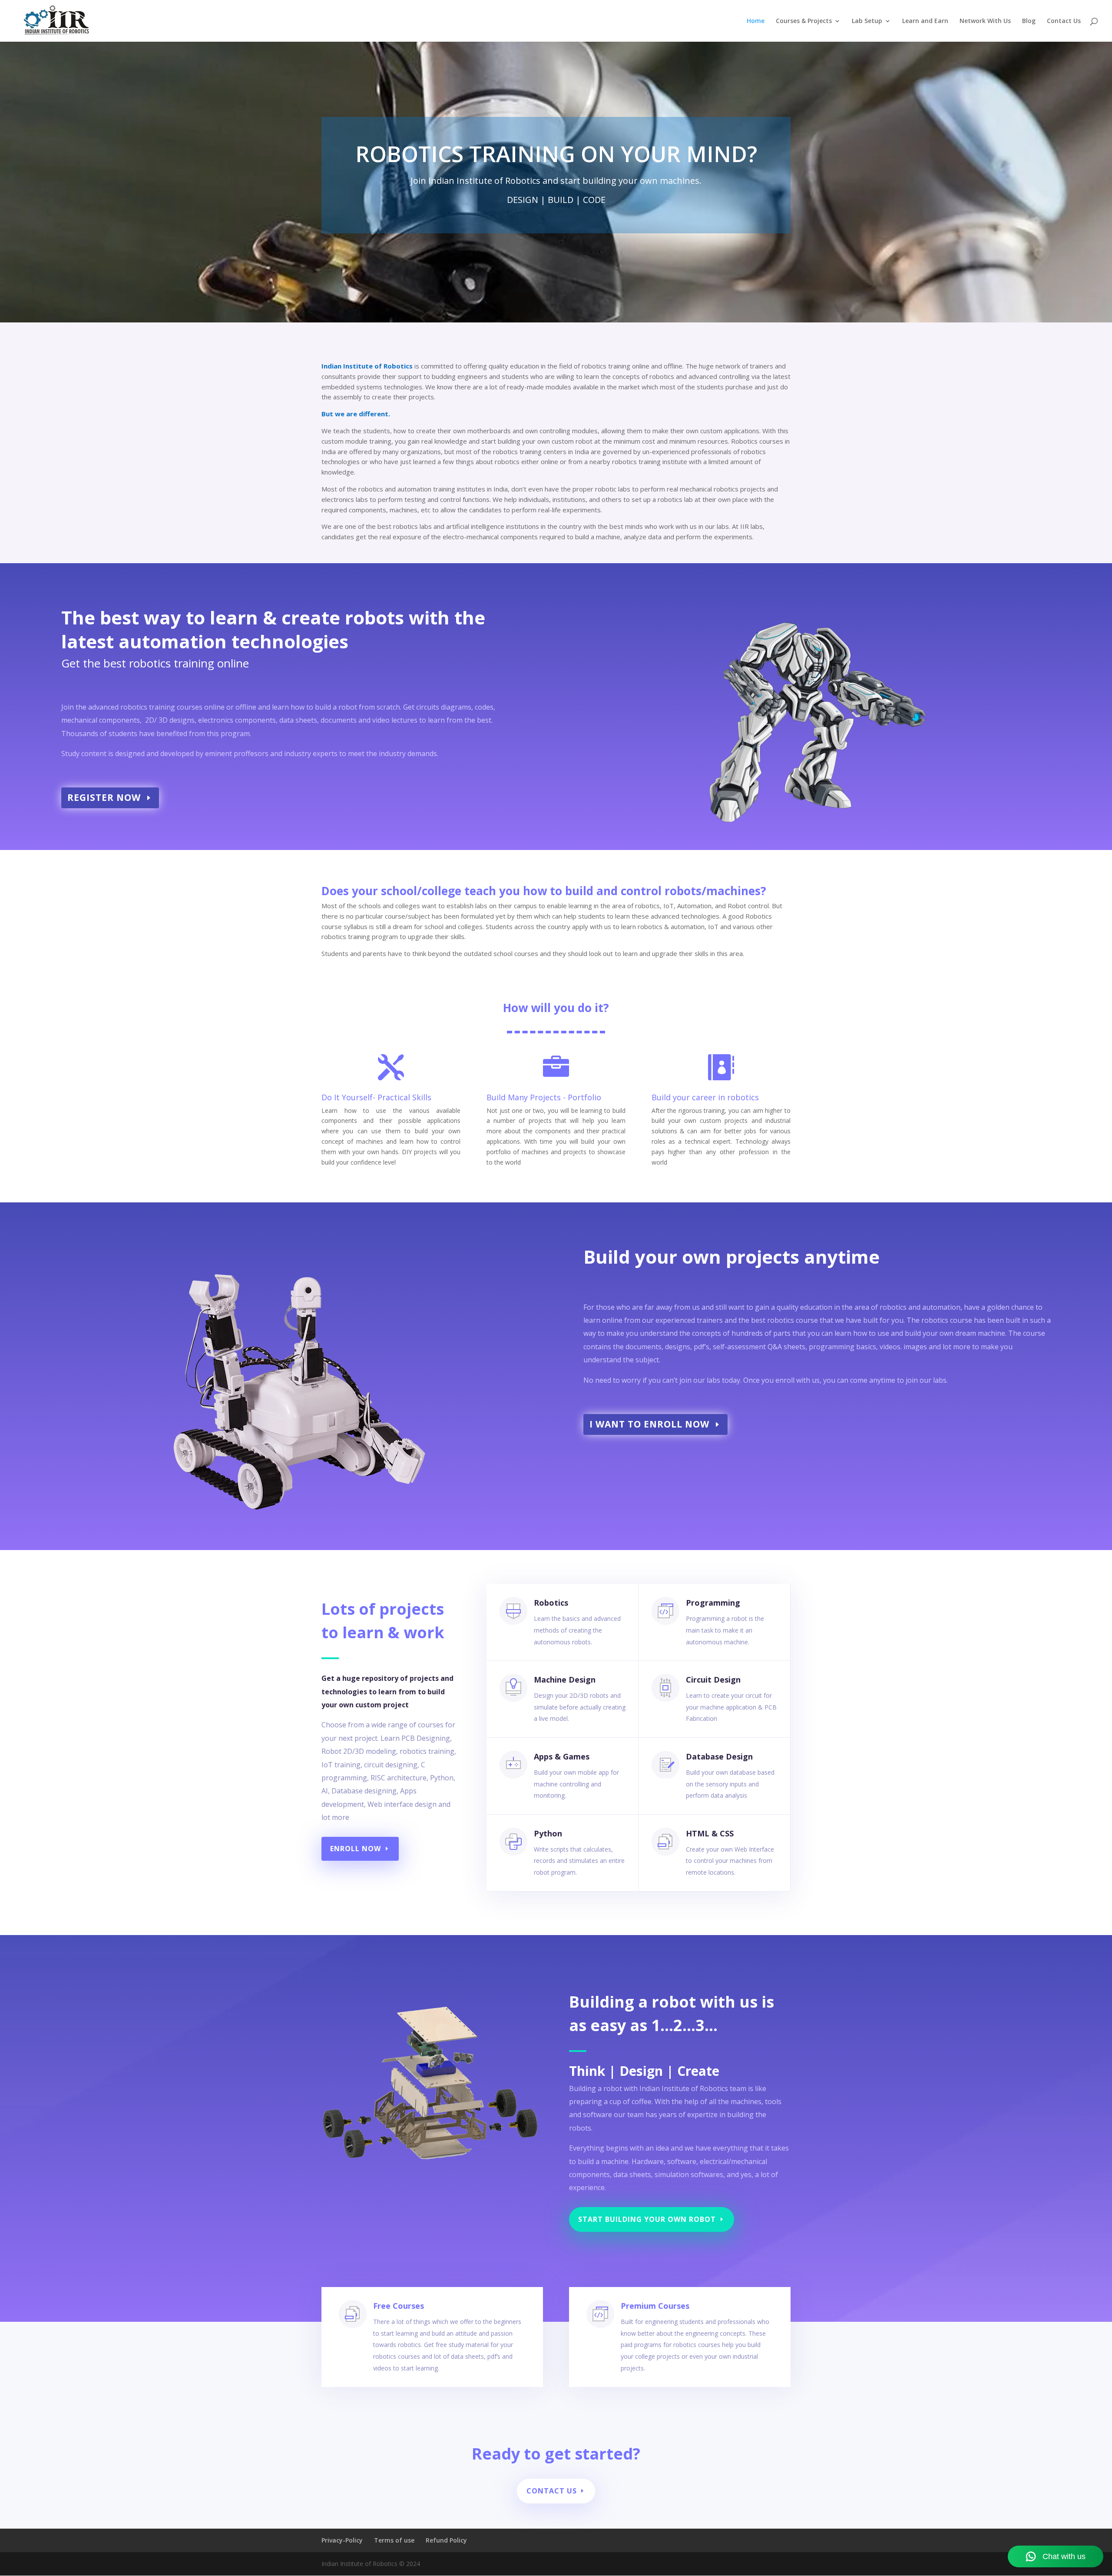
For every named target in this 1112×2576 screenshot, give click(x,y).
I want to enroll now (649, 1424)
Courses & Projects (804, 21)
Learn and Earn (925, 21)
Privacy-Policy (342, 2540)
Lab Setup (867, 21)
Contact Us (1064, 21)
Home (756, 21)
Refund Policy (446, 2540)
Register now (104, 797)
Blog (1029, 21)
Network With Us (985, 21)
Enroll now (356, 1849)
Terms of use (394, 2540)
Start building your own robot (647, 2219)
